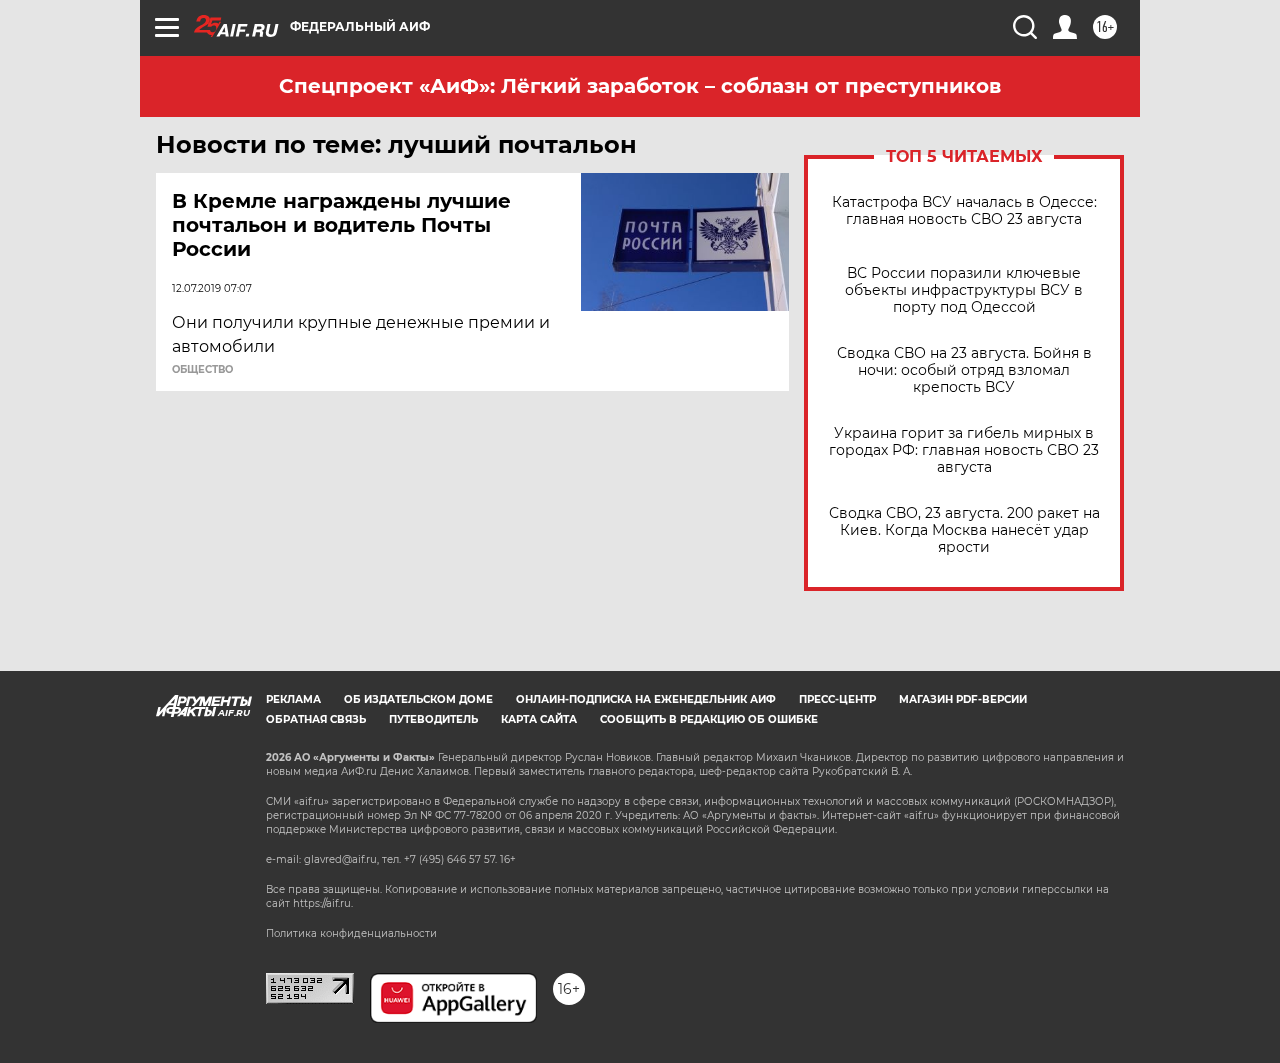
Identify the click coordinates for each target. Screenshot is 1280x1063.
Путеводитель (433, 719)
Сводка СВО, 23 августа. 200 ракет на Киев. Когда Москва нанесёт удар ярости (964, 530)
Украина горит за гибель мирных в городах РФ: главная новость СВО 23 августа (964, 450)
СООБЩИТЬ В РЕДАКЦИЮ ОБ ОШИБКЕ (709, 719)
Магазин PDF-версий (963, 699)
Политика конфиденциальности (351, 933)
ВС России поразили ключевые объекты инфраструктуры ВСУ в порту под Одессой (964, 290)
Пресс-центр (837, 699)
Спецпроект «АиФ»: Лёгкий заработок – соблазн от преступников (640, 86)
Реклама (293, 699)
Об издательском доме (418, 699)
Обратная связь (316, 719)
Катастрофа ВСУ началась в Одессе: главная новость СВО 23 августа (964, 211)
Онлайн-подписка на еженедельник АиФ (646, 699)
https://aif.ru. (323, 903)
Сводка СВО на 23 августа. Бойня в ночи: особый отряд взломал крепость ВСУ (964, 370)
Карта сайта (539, 719)
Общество (202, 370)
